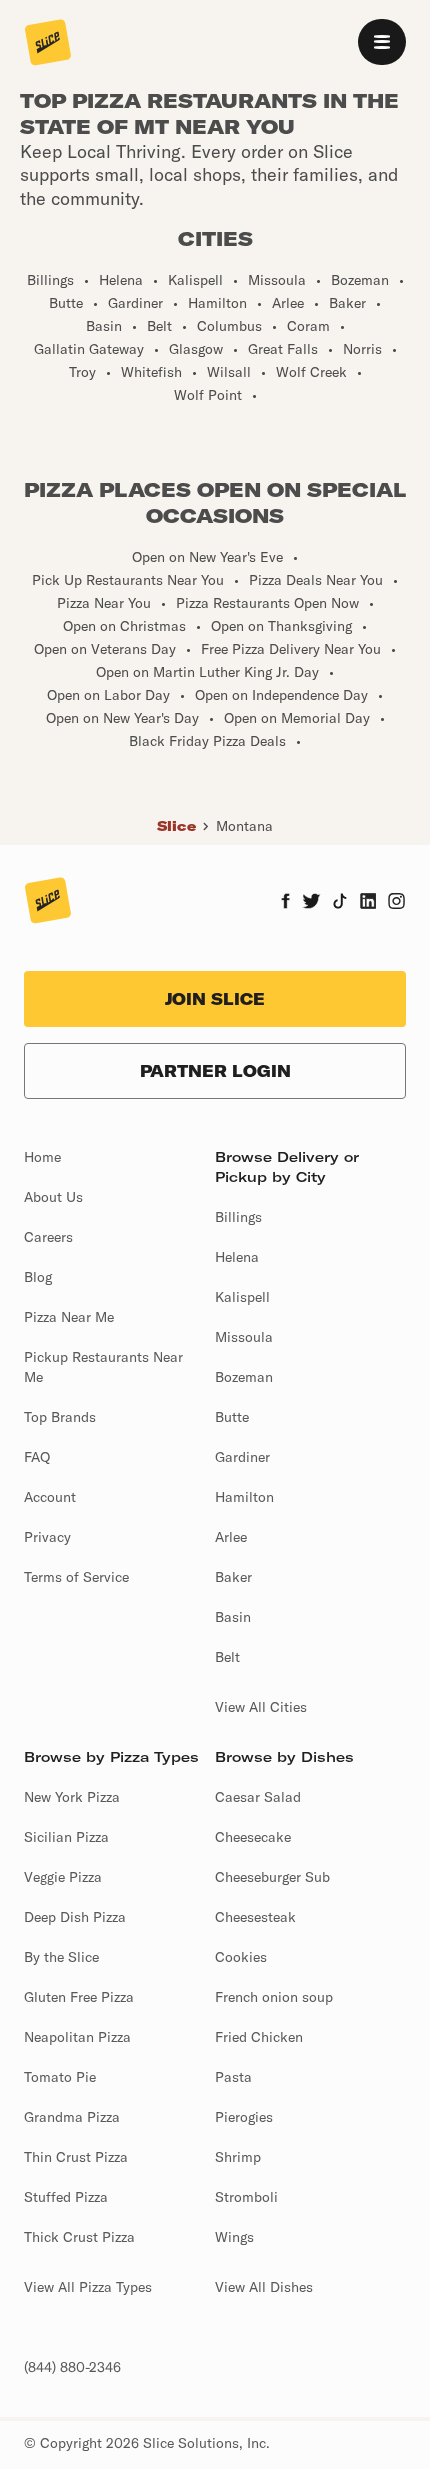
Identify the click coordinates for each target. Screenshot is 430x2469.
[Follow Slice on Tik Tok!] (340, 903)
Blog (38, 1277)
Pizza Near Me (69, 1317)
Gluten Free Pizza (79, 1997)
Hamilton (244, 1497)
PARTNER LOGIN (215, 1071)
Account (50, 1497)
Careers (48, 1237)
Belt (227, 1657)
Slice (176, 826)
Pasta (233, 2077)
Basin (233, 1617)
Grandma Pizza (72, 2117)
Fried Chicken (259, 2037)
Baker (233, 1577)
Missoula (244, 1337)
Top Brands (60, 1417)
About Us (53, 1197)
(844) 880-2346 (72, 2367)
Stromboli (246, 2197)
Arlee (231, 1537)
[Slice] (48, 44)
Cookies (241, 1957)
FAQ (37, 1457)
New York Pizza (72, 1797)
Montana (244, 826)
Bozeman (244, 1377)
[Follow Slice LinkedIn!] (368, 903)
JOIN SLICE (215, 999)
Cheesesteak (255, 1917)
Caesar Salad (258, 1797)
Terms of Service (76, 1577)
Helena (237, 1257)
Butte (232, 1417)
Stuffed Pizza (66, 2197)
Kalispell (242, 1297)
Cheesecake (253, 1837)
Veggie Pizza (63, 1877)
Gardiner (242, 1457)
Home (42, 1157)
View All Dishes (264, 2287)
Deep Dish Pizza (75, 1917)
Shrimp (238, 2157)
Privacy (47, 1537)
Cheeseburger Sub (272, 1877)
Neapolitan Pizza (77, 2037)
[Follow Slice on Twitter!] (311, 903)
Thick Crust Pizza (79, 2237)
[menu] (382, 42)
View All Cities (261, 1707)
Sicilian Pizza (66, 1837)
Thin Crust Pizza (76, 2157)
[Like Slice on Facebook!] (285, 903)
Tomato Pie (60, 2077)
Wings (234, 2237)
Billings (238, 1217)
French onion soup (274, 1997)
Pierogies (244, 2117)
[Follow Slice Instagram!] (397, 903)
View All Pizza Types (88, 2287)
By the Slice (61, 1957)
